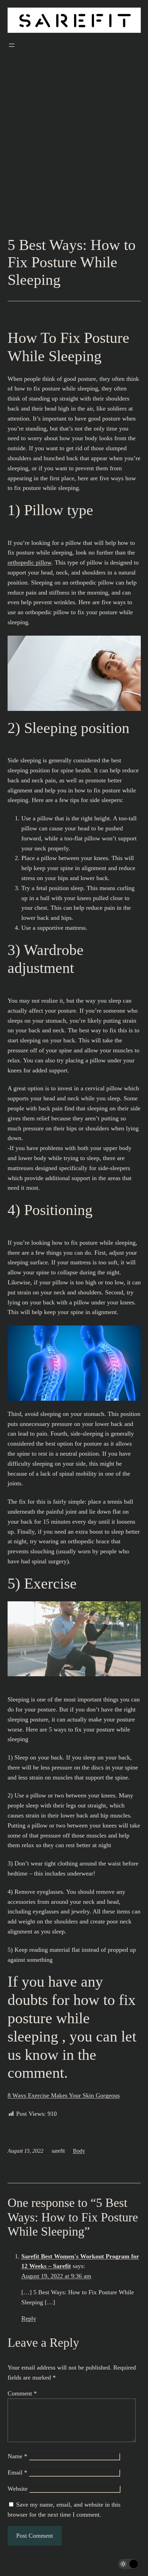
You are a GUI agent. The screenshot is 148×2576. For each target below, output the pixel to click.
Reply (29, 2318)
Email (17, 2472)
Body (79, 2151)
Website (18, 2489)
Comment (22, 2393)
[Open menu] (12, 45)
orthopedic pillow (29, 562)
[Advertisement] (74, 154)
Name (17, 2456)
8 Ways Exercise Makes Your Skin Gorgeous (64, 2095)
